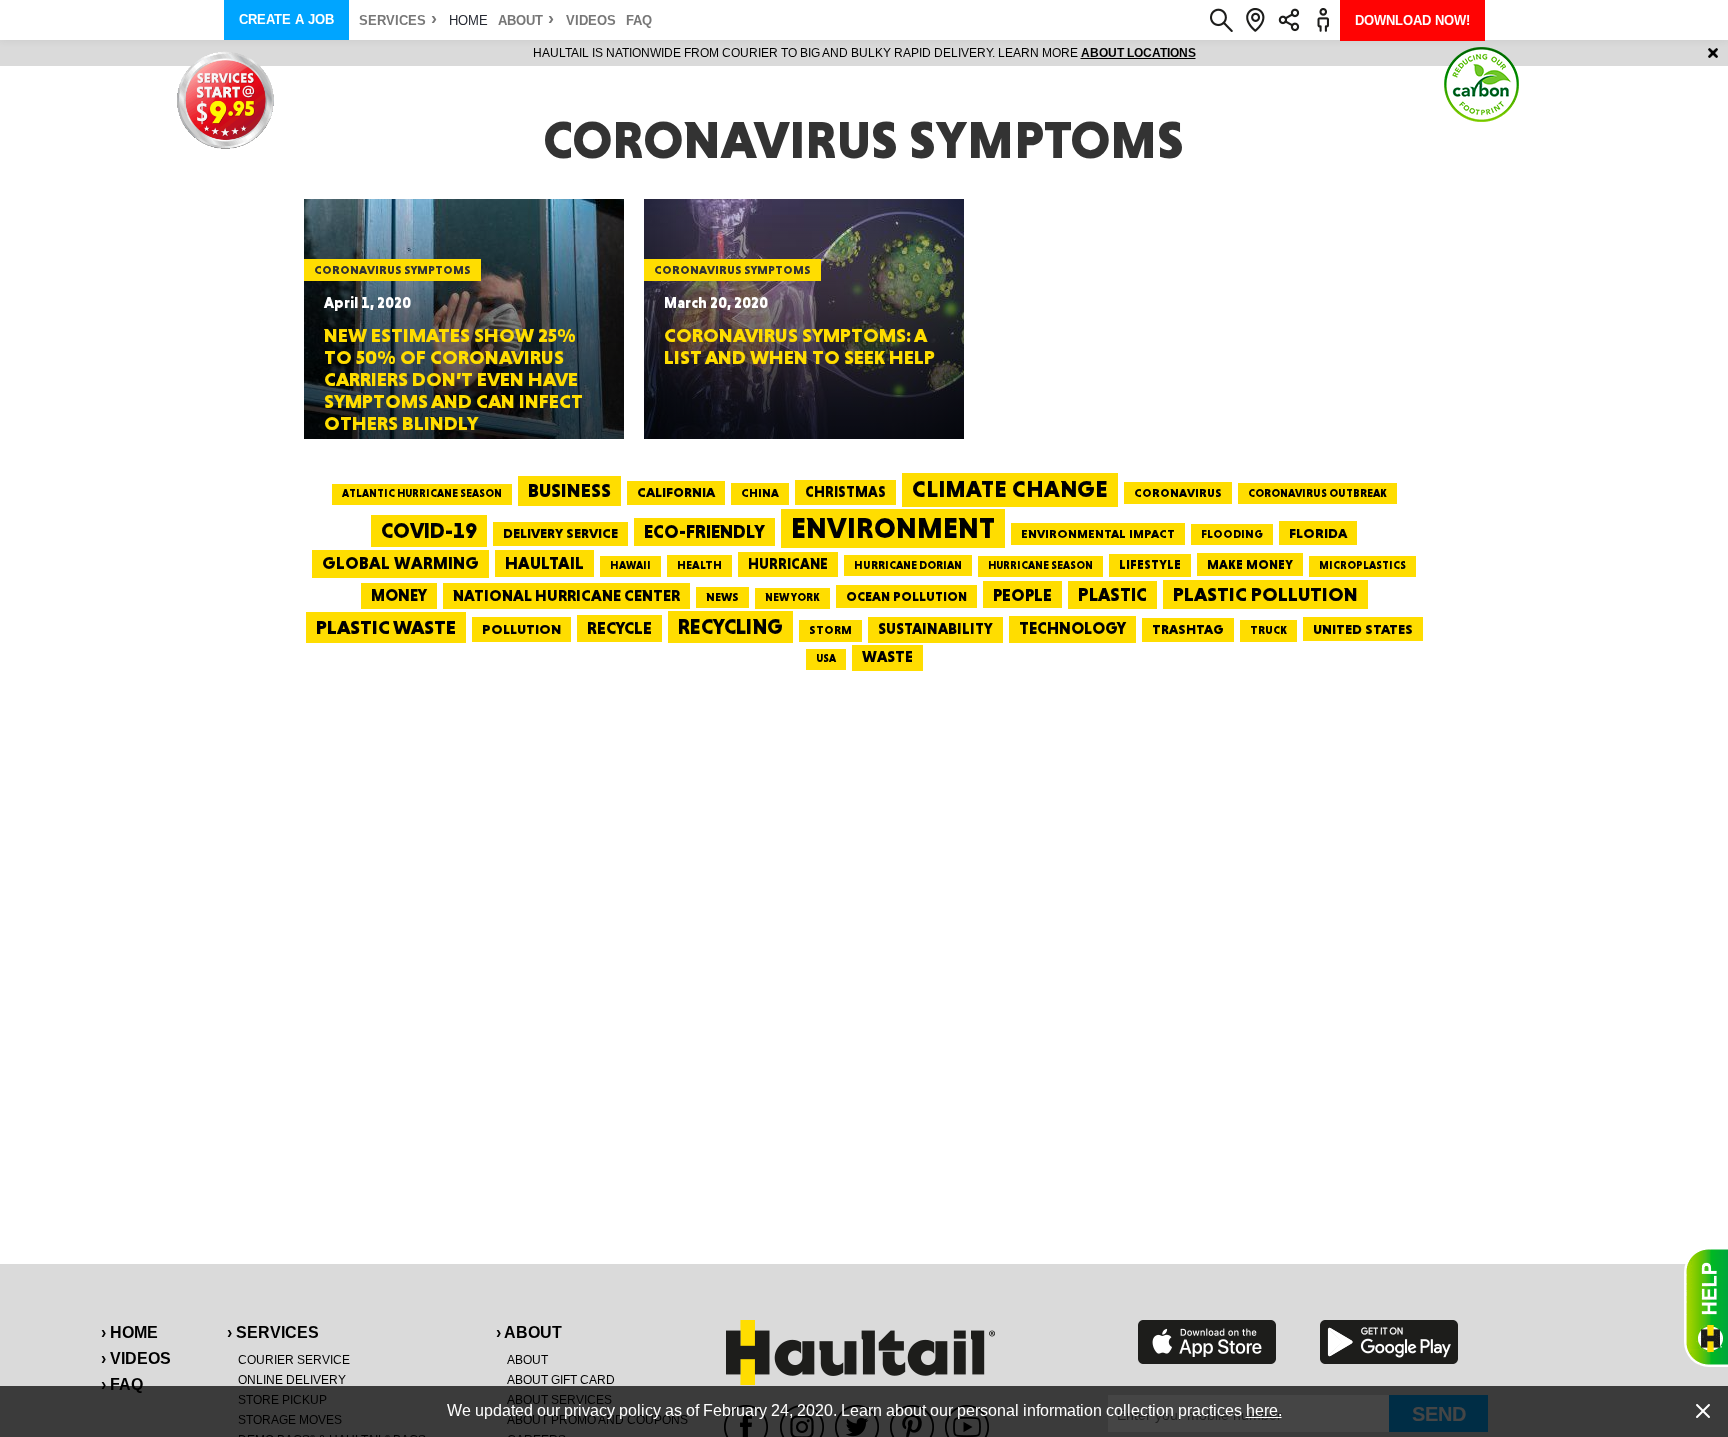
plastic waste (386, 627)
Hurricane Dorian (908, 565)
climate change (1010, 489)
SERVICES (392, 20)
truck (1268, 630)
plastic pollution (1265, 594)
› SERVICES (273, 1332)
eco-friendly (704, 531)
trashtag (1188, 629)
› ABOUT (529, 1332)
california (676, 492)
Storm (830, 630)
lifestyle (1150, 564)
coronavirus (1178, 493)
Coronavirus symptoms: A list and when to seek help (799, 346)
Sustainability (935, 629)
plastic (1112, 594)
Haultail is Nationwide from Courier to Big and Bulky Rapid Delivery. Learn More (864, 53)
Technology (1072, 628)
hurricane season (1040, 565)
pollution (521, 629)
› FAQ (122, 1384)
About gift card (561, 1380)
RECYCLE (619, 628)
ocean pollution (906, 596)
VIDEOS (591, 20)
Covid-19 (429, 530)
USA (826, 658)
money (399, 595)
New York (792, 597)
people (1022, 594)
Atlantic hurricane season (422, 493)
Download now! (1412, 20)
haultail (544, 563)
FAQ (639, 20)
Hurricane (788, 563)
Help (1706, 1307)
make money (1250, 564)
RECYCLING (730, 626)
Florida (1318, 533)
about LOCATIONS (1138, 53)
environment (893, 528)
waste (887, 657)
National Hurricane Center (566, 595)
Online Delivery (292, 1380)
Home (468, 20)
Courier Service (294, 1360)
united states (1363, 629)
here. (1264, 1410)
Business (569, 490)
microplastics (1362, 565)
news (722, 597)
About (520, 20)
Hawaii (630, 565)
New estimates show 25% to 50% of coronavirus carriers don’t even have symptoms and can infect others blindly (453, 379)
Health (699, 565)
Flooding (1232, 534)
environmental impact (1098, 534)
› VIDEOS (136, 1358)
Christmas (845, 492)
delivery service (560, 533)
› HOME (129, 1332)
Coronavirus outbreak (1317, 493)
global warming (400, 563)
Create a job (286, 19)
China (760, 493)
